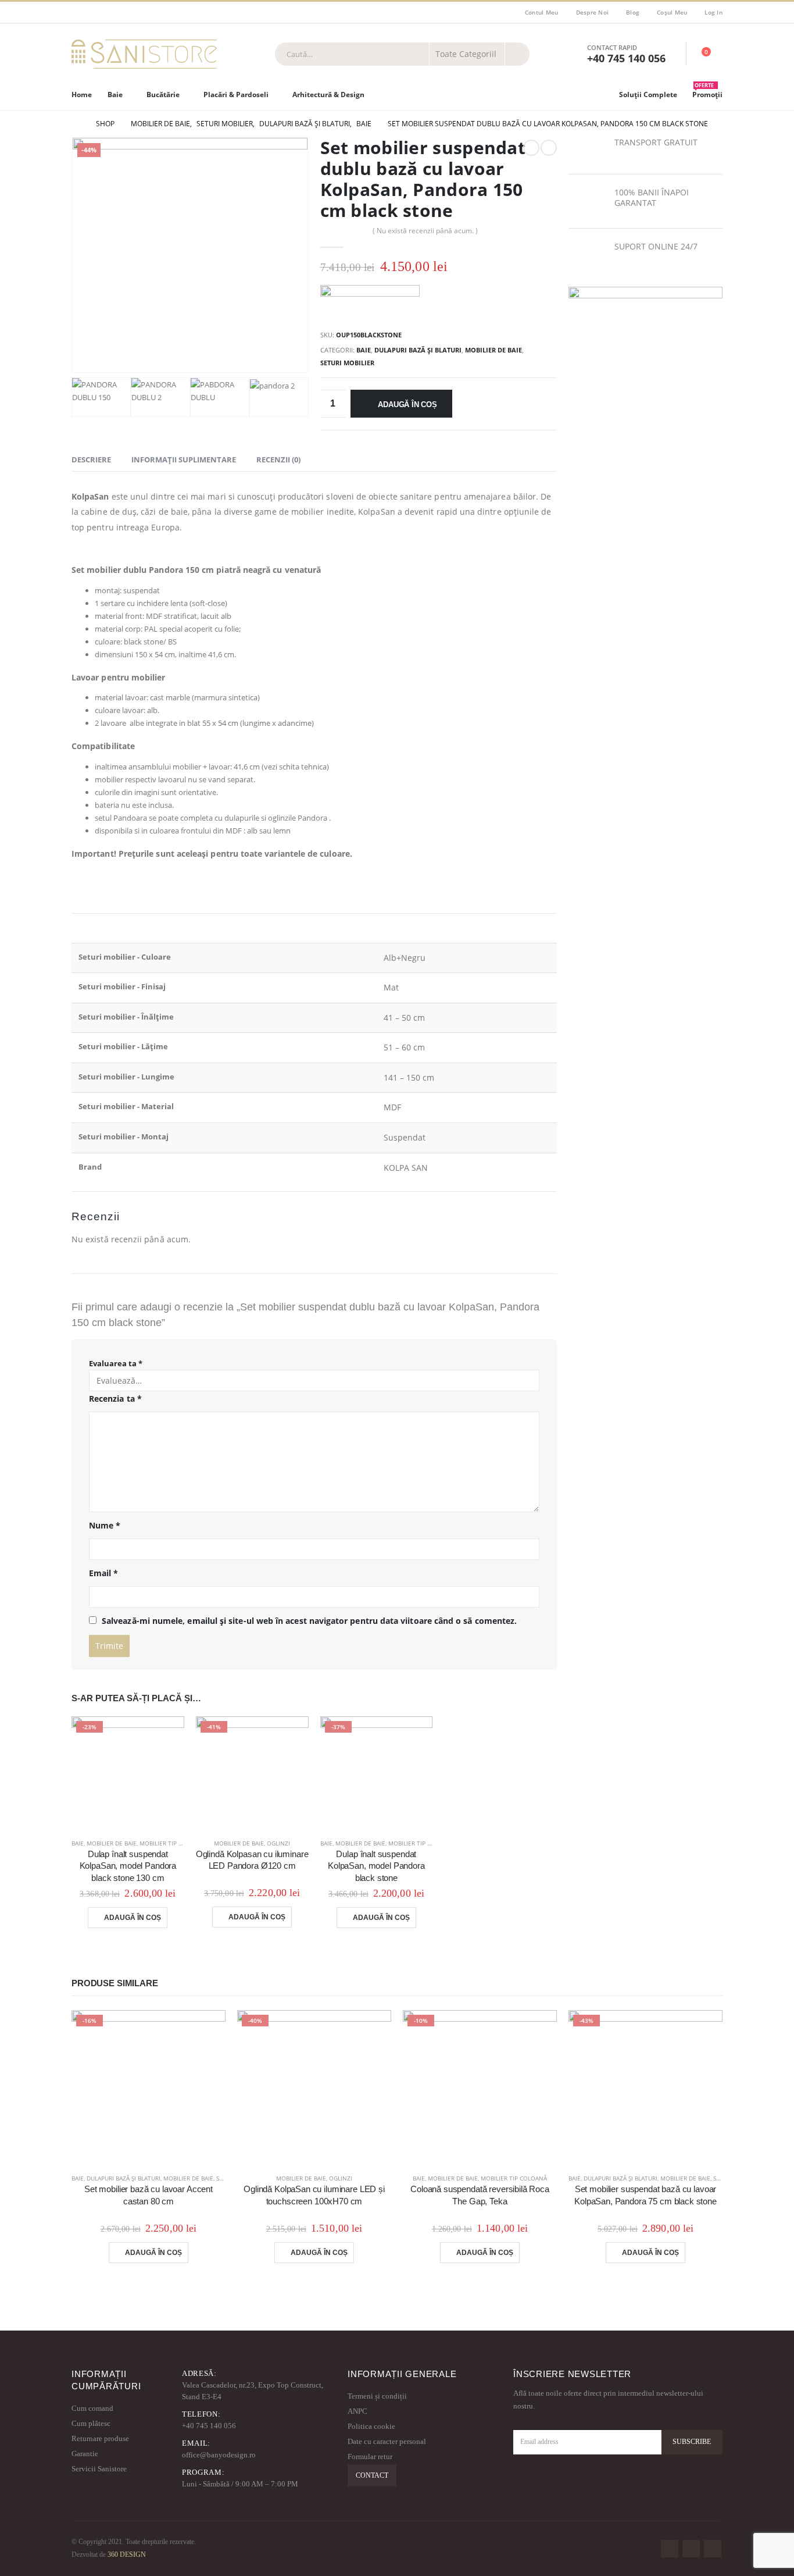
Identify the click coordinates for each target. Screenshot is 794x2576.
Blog (633, 12)
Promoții (707, 92)
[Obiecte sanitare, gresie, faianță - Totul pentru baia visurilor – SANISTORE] (144, 54)
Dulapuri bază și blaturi (418, 350)
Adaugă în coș (407, 405)
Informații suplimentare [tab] (184, 459)
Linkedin (713, 2549)
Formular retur (370, 2456)
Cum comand (92, 2408)
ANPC (357, 2411)
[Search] (517, 54)
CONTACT (372, 2475)
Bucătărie (163, 95)
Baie (115, 95)
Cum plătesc (91, 2423)
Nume (105, 1525)
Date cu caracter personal (387, 2441)
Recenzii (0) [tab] (278, 459)
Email (104, 1573)
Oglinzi (278, 1843)
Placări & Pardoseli (236, 95)
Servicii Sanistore (99, 2469)
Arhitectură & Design (328, 95)
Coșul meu (672, 12)
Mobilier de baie (493, 350)
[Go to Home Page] (76, 124)
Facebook (670, 2549)
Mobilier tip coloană (173, 1843)
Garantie (85, 2454)
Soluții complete (648, 95)
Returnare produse (100, 2438)
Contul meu (542, 12)
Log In (713, 12)
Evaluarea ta (116, 1363)
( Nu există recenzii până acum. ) (425, 231)
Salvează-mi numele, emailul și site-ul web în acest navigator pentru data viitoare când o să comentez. (309, 1621)
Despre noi (593, 12)
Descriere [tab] (91, 459)
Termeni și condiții (377, 2396)
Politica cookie (371, 2426)
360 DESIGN (127, 2555)
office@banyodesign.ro (219, 2455)
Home (82, 95)
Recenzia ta (115, 1399)
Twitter (691, 2549)
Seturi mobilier (347, 363)
